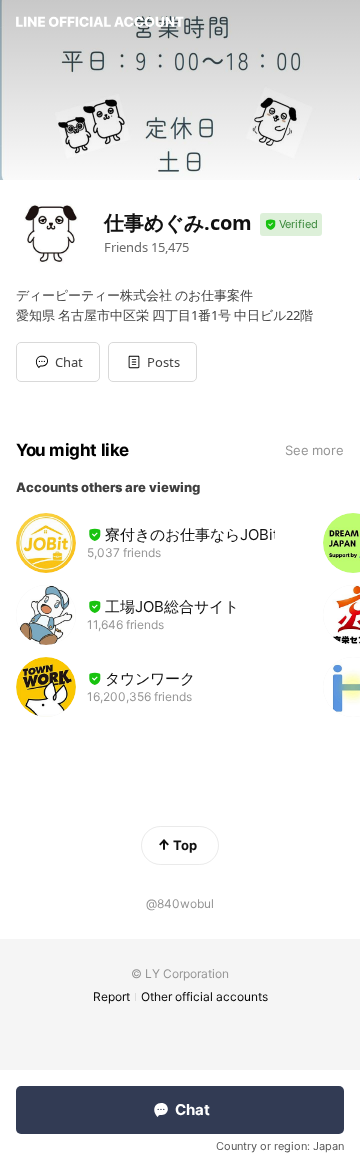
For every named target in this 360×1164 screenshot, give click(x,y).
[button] (152, 362)
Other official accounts (204, 996)
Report (111, 996)
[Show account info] (291, 224)
